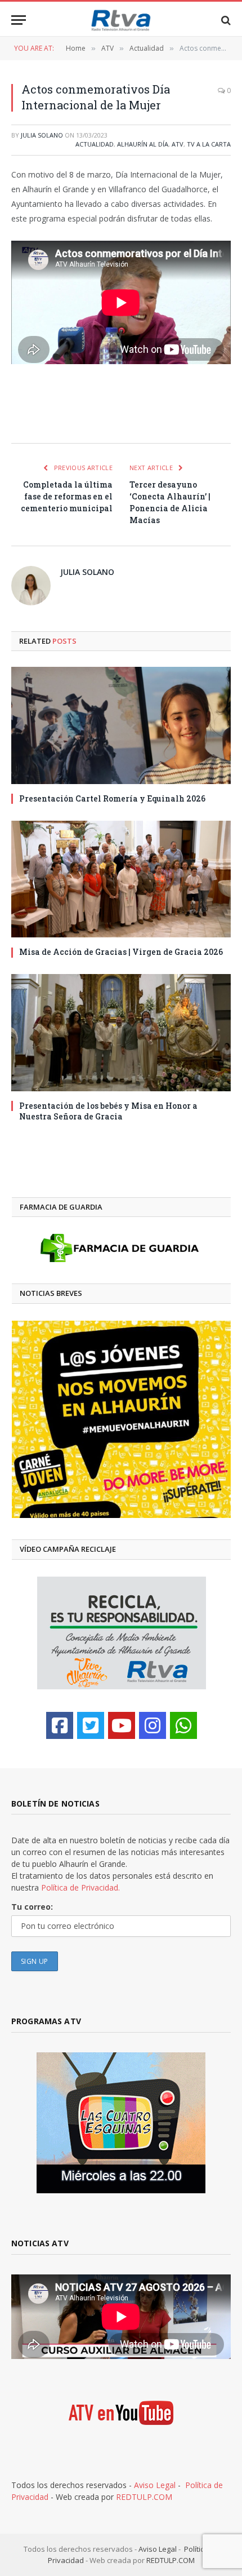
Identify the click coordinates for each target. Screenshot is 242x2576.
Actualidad (95, 144)
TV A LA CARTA (209, 144)
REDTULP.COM (144, 2497)
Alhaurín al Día (143, 144)
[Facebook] (60, 1725)
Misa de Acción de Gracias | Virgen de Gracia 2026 (121, 952)
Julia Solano (42, 135)
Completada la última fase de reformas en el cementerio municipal (67, 496)
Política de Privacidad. (80, 1887)
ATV (178, 144)
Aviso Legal (155, 2485)
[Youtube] (122, 1725)
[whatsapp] (183, 1725)
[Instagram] (153, 1725)
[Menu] (19, 20)
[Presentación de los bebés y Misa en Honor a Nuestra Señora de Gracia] (121, 1032)
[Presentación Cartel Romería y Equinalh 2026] (121, 725)
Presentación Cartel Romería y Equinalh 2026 (112, 798)
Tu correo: (32, 1907)
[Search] (225, 20)
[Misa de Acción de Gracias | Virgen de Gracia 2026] (121, 879)
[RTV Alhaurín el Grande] (121, 20)
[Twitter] (91, 1725)
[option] (110, 1419)
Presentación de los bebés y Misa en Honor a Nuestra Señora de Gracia (108, 1111)
